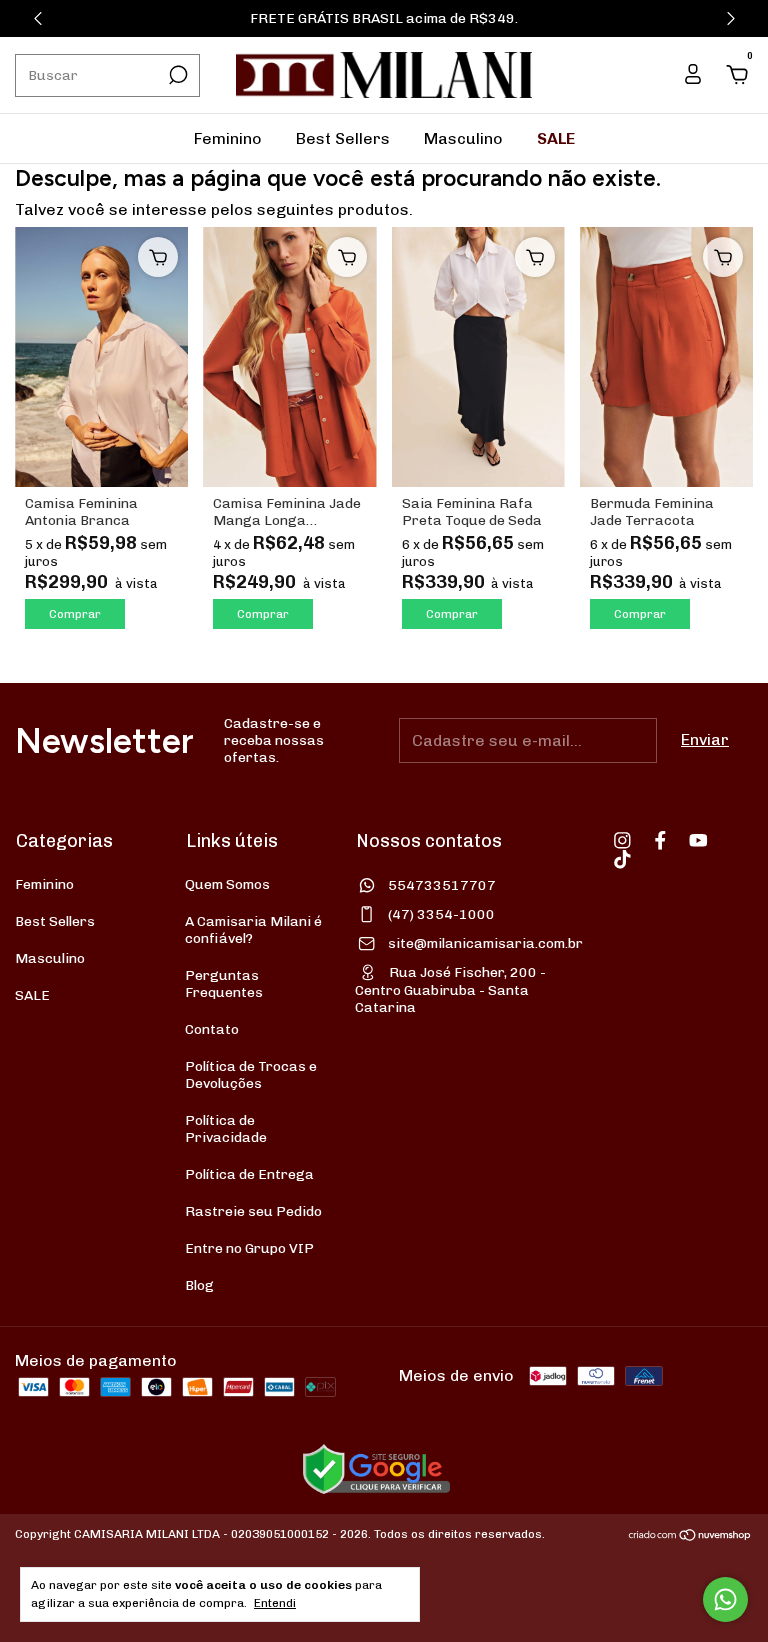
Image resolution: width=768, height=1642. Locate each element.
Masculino (463, 138)
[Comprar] (158, 257)
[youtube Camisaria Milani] (698, 840)
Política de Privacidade (226, 1129)
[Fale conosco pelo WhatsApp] (725, 1599)
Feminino (228, 138)
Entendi (275, 1603)
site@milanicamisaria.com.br (485, 943)
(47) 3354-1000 (441, 914)
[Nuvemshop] (690, 1536)
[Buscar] (176, 75)
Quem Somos (227, 884)
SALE (556, 138)
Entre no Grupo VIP (249, 1248)
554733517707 (442, 885)
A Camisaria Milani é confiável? (253, 930)
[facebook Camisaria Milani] (660, 840)
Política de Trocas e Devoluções (251, 1075)
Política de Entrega (249, 1174)
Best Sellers (343, 138)
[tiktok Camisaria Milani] (622, 859)
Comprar (75, 614)
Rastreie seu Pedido (253, 1211)
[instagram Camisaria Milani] (622, 840)
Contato (212, 1029)
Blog (199, 1285)
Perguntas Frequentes (224, 984)
